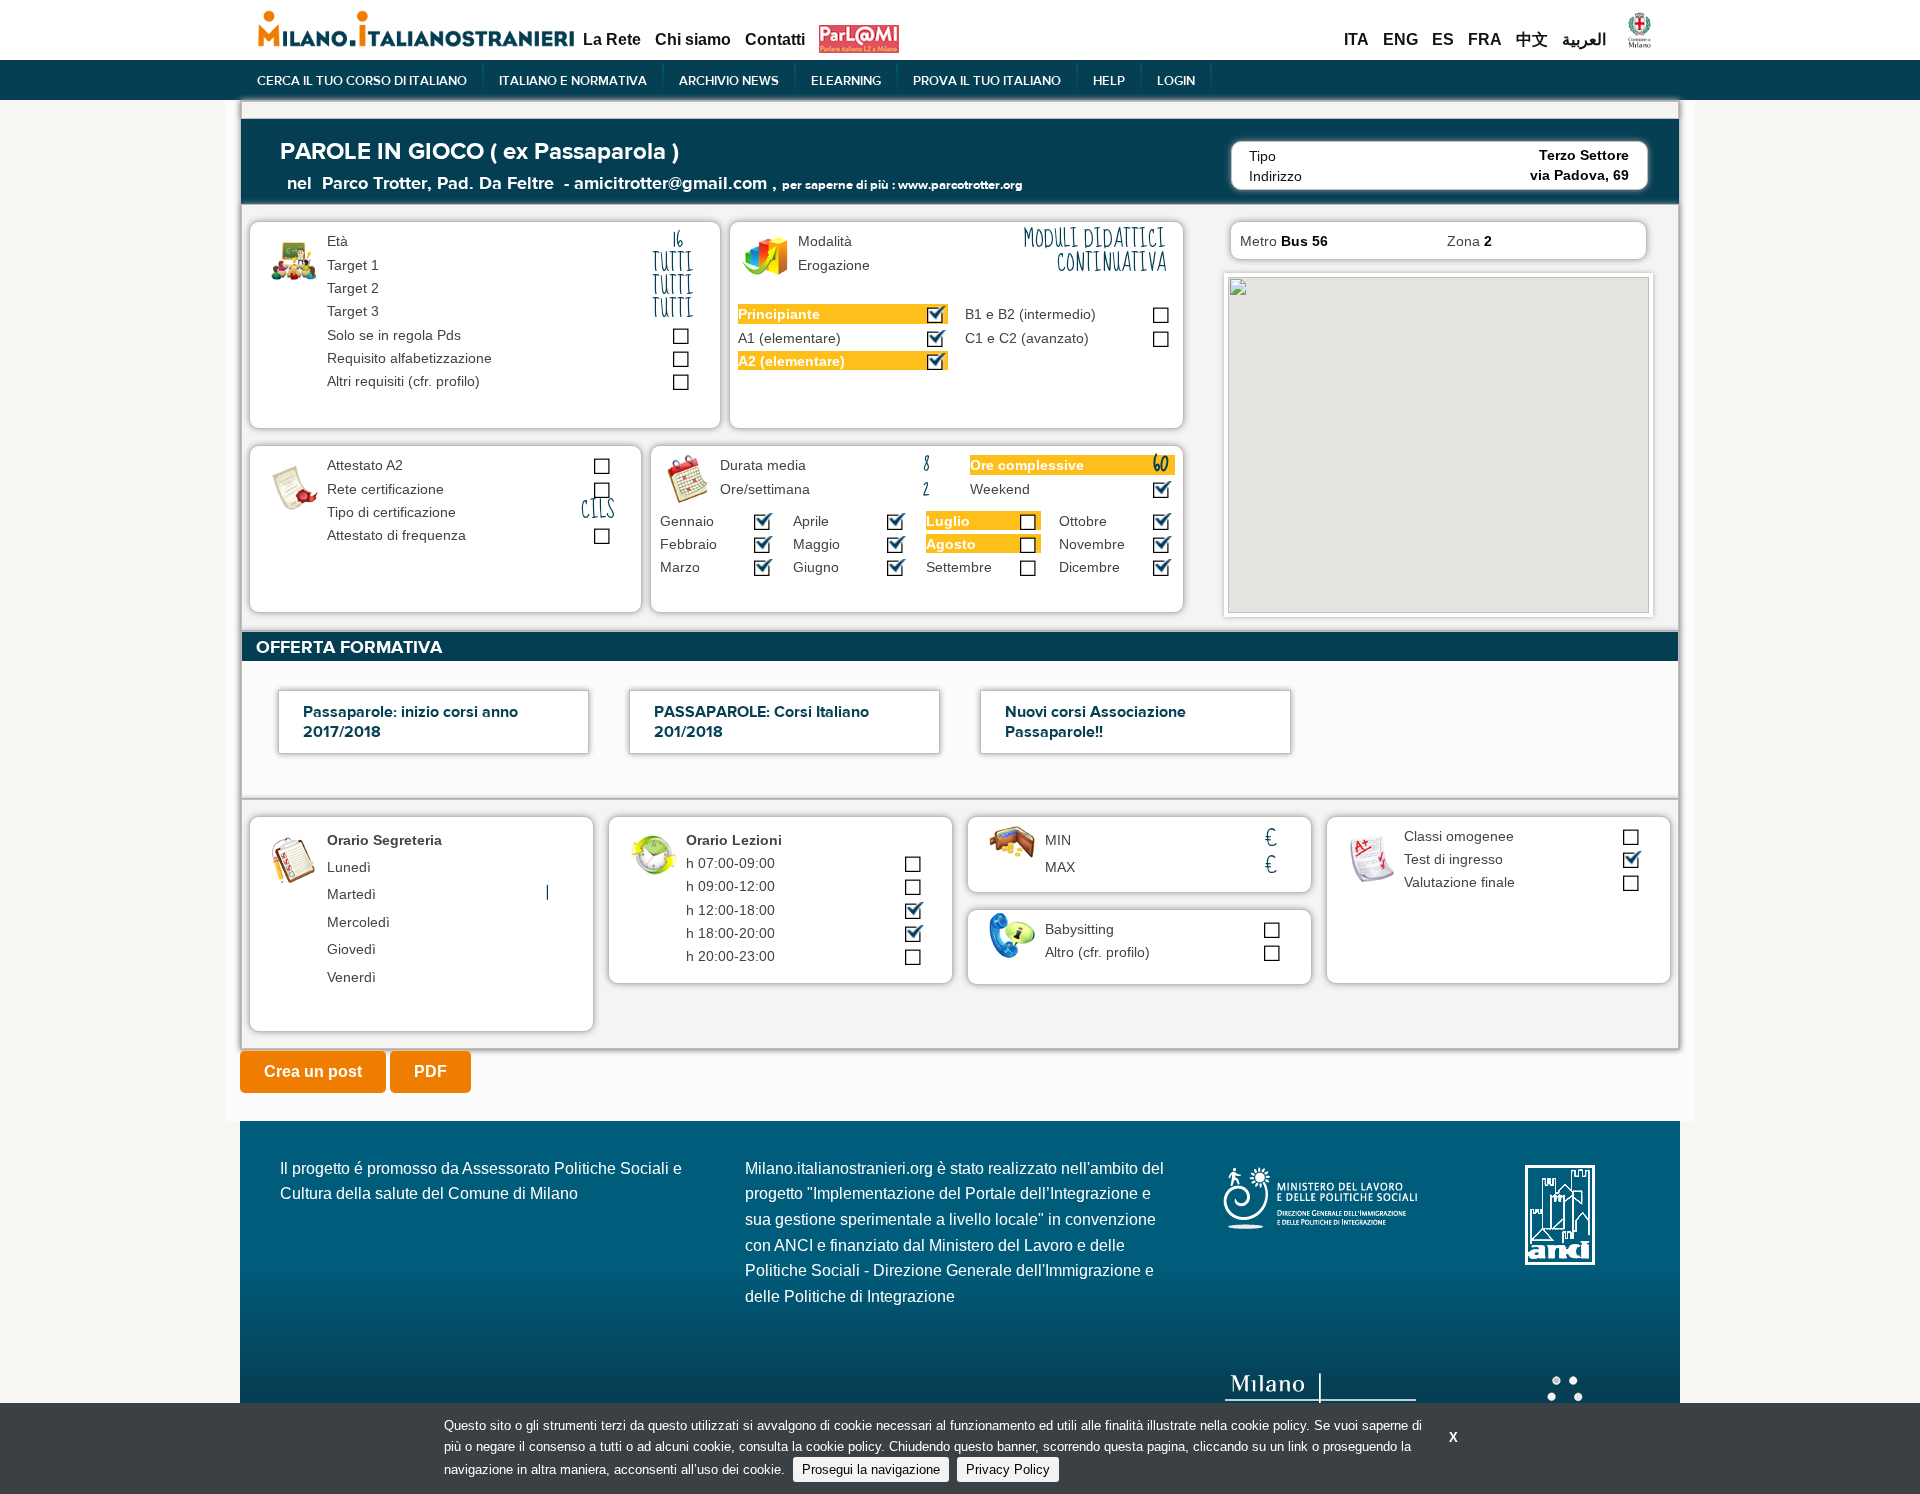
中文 (1532, 40)
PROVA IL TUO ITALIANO (987, 80)
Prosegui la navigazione (871, 1469)
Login (1176, 80)
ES (1443, 40)
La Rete (612, 40)
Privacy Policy (1008, 1469)
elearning (846, 80)
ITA (1356, 40)
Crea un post (313, 1071)
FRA (1485, 40)
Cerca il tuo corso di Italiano (362, 80)
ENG (1400, 40)
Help (1109, 80)
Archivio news (729, 80)
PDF (430, 1071)
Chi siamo (693, 40)
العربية (1584, 40)
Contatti (775, 40)
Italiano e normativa (573, 80)
